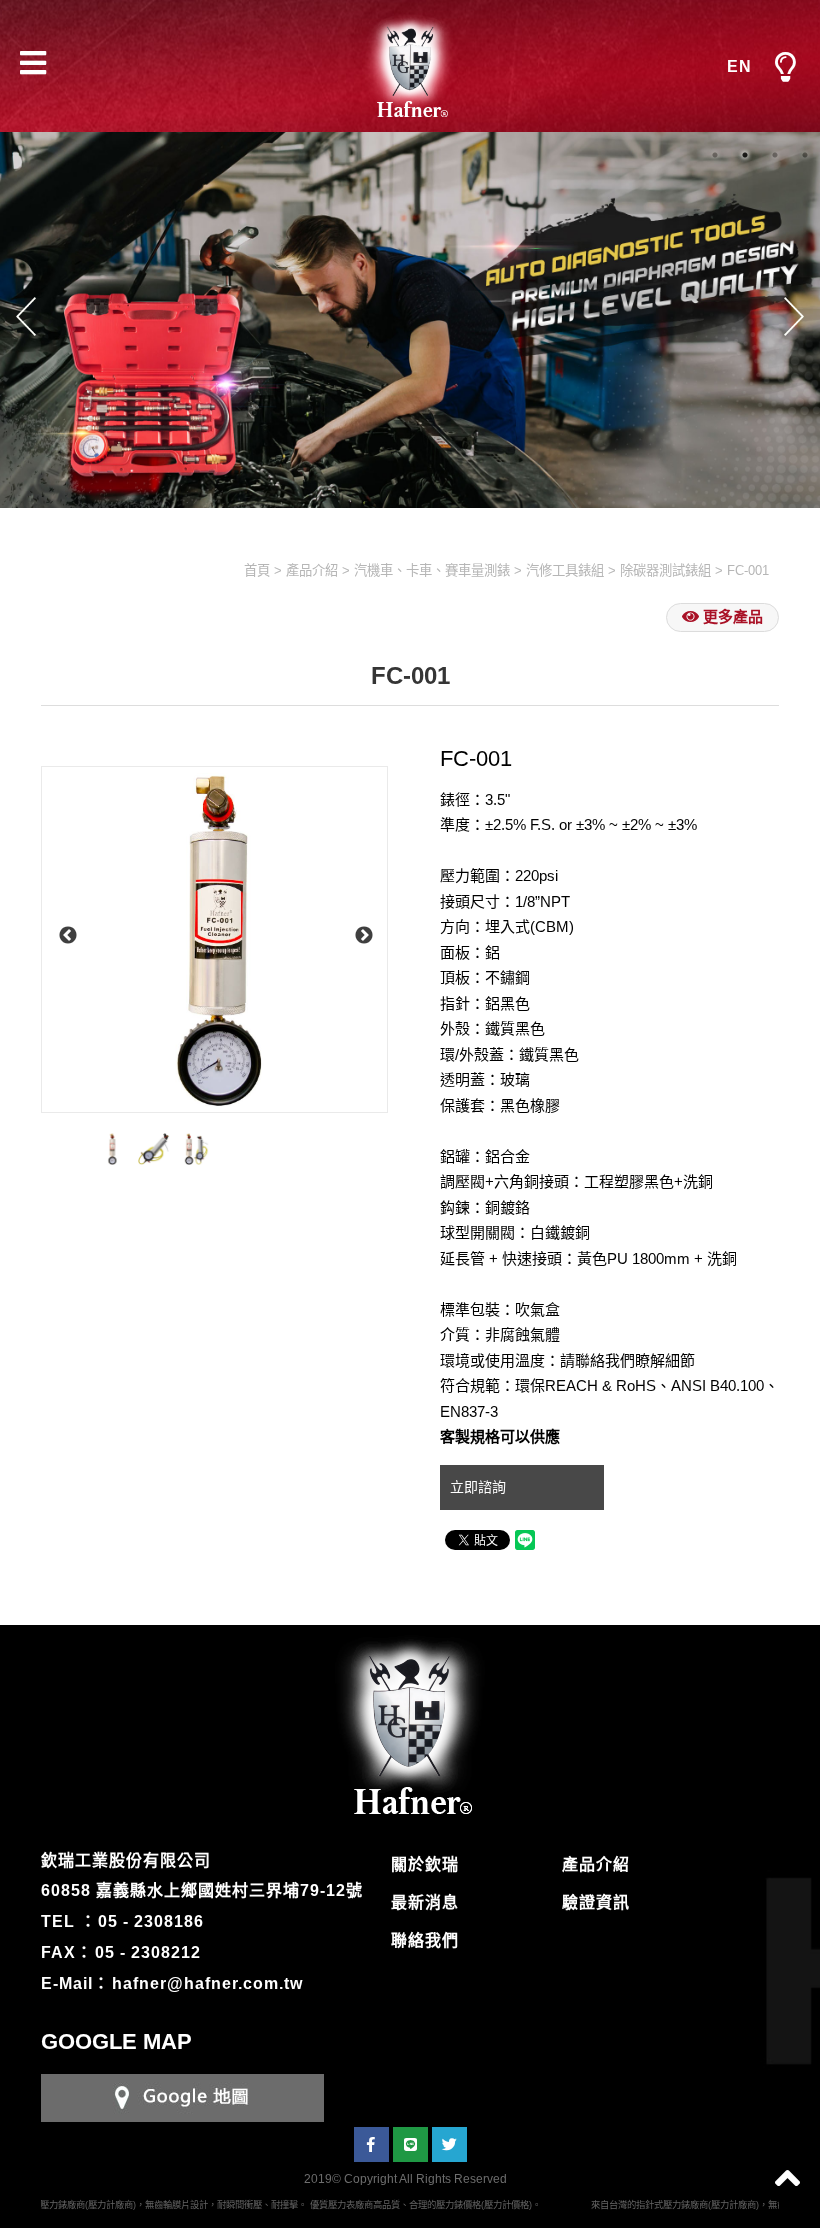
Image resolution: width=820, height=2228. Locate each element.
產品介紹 (312, 570)
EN (739, 66)
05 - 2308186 (151, 1921)
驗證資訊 (596, 1902)
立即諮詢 (480, 1487)
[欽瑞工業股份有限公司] (410, 66)
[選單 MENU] (785, 68)
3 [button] (775, 155)
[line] (410, 2144)
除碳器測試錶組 (665, 570)
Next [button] (794, 316)
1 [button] (715, 155)
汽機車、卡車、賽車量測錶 (432, 570)
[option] (214, 939)
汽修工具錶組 (565, 570)
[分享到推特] (449, 2144)
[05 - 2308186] (182, 2096)
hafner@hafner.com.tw (207, 1983)
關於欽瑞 (425, 1864)
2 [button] (745, 155)
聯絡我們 (425, 1940)
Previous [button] (26, 316)
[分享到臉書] (371, 2144)
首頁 (257, 570)
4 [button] (805, 155)
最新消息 (425, 1902)
